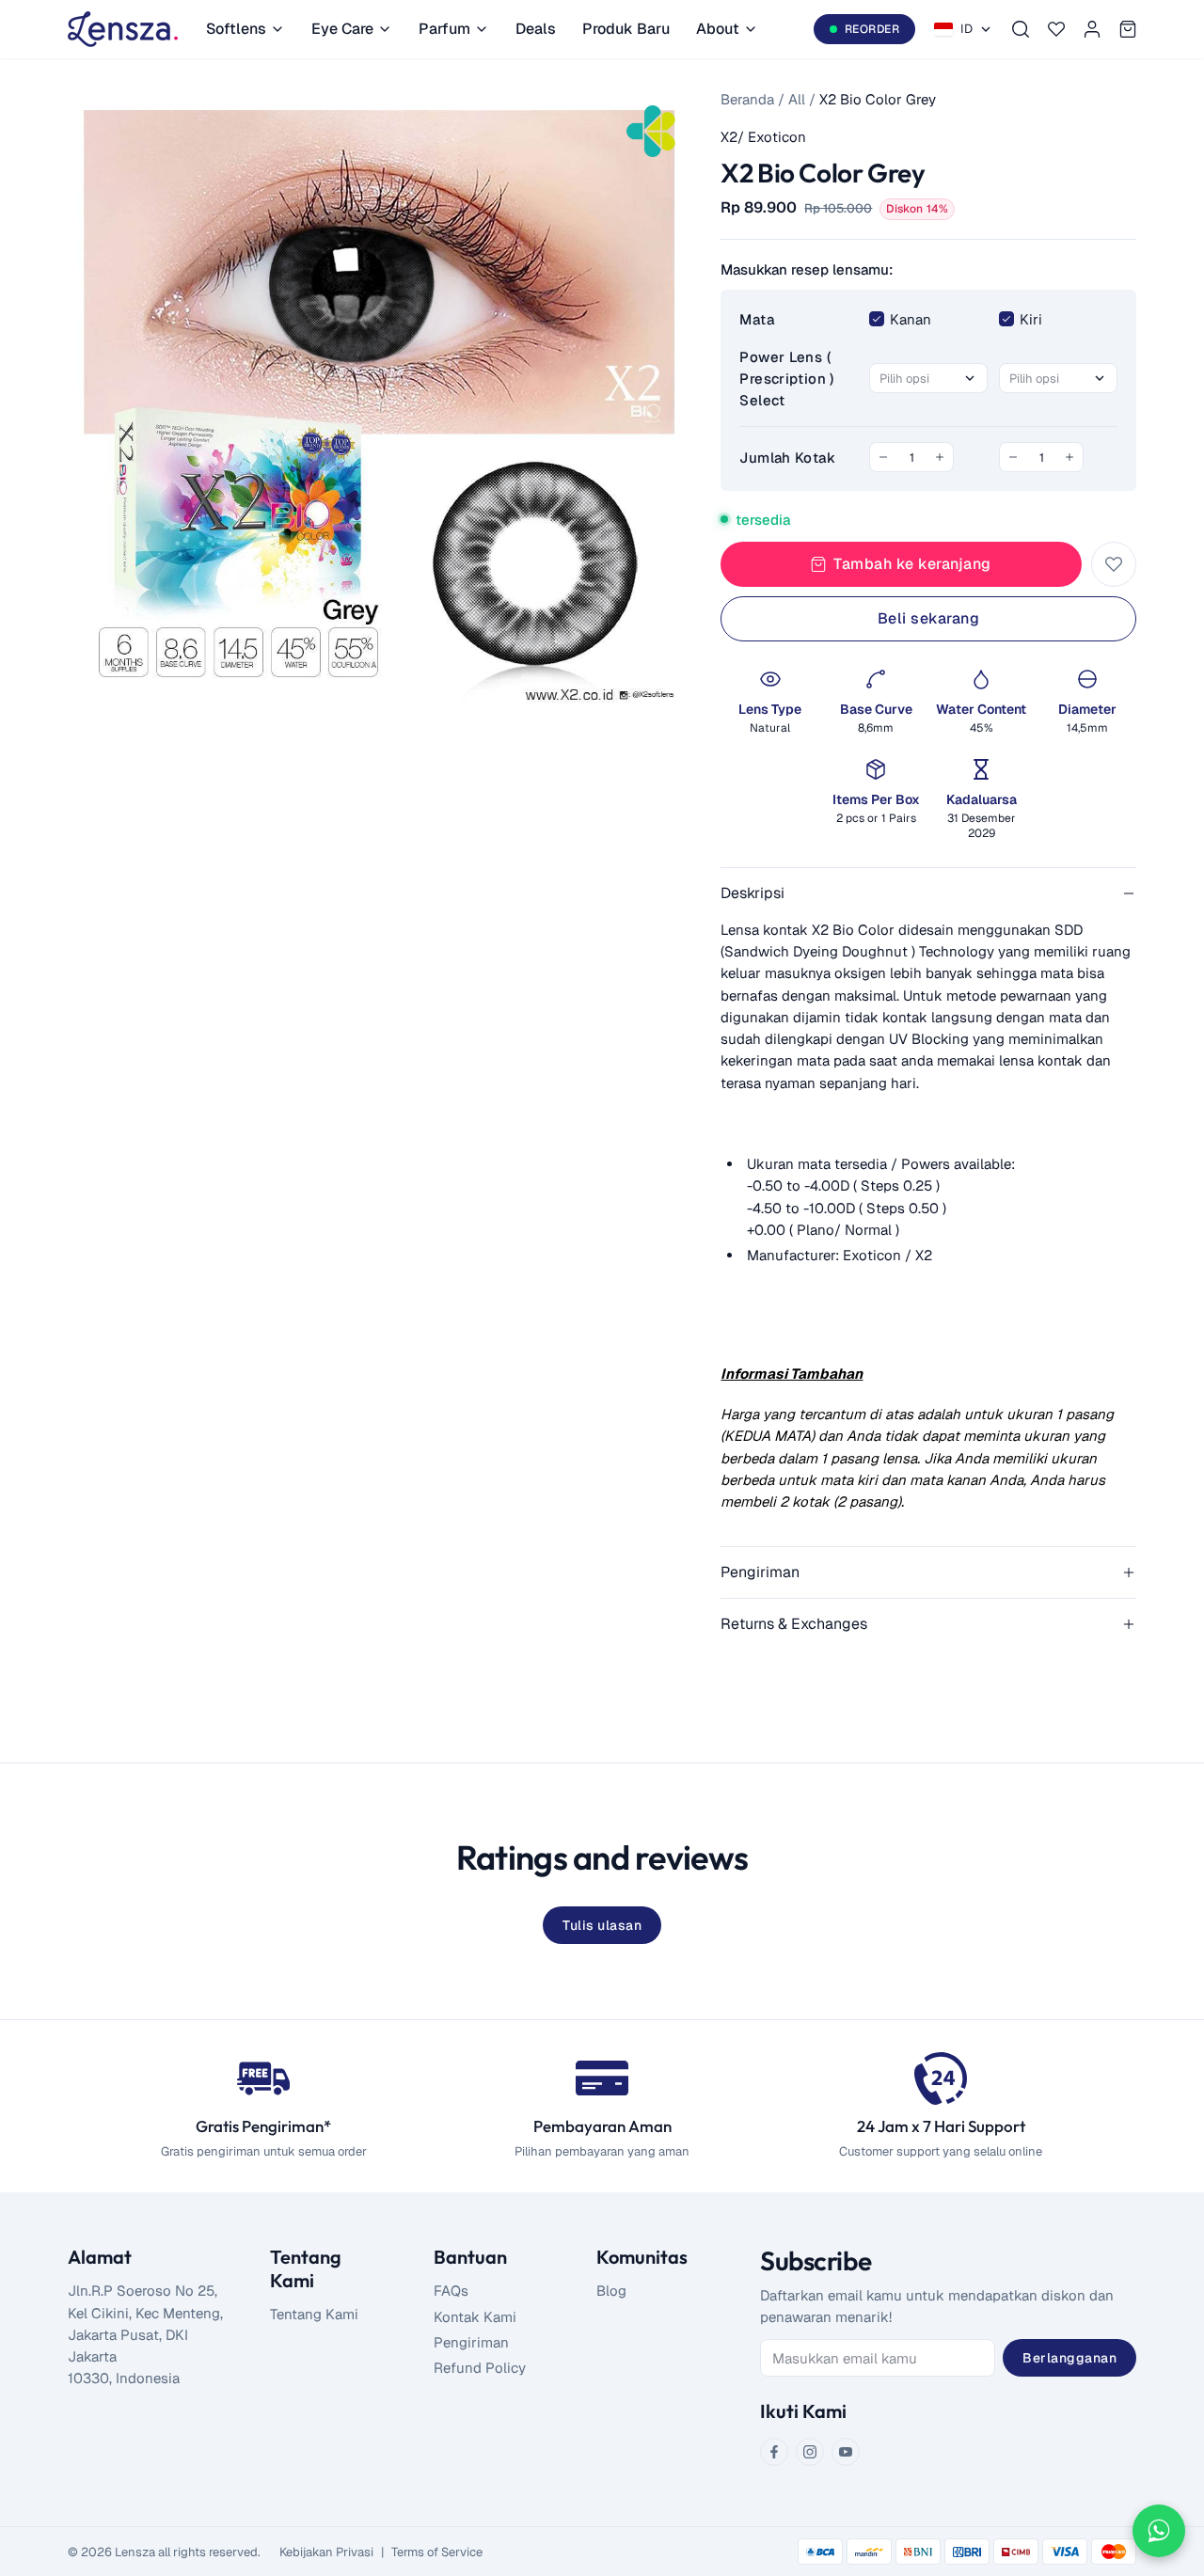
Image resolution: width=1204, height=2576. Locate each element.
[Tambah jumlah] (940, 457)
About (718, 29)
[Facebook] (774, 2452)
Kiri (1031, 319)
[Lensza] (123, 29)
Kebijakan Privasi (326, 2552)
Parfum (444, 29)
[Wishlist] (1056, 29)
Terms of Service (437, 2552)
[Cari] (1021, 29)
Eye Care (342, 29)
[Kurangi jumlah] (883, 457)
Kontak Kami (475, 2317)
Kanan (911, 319)
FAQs (451, 2291)
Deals (536, 29)
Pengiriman (471, 2342)
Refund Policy (480, 2368)
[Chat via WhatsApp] (1159, 2531)
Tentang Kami (314, 2314)
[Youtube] (846, 2452)
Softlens (236, 29)
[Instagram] (810, 2452)
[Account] (1092, 29)
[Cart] (1128, 29)
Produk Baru (626, 29)
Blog (611, 2291)
